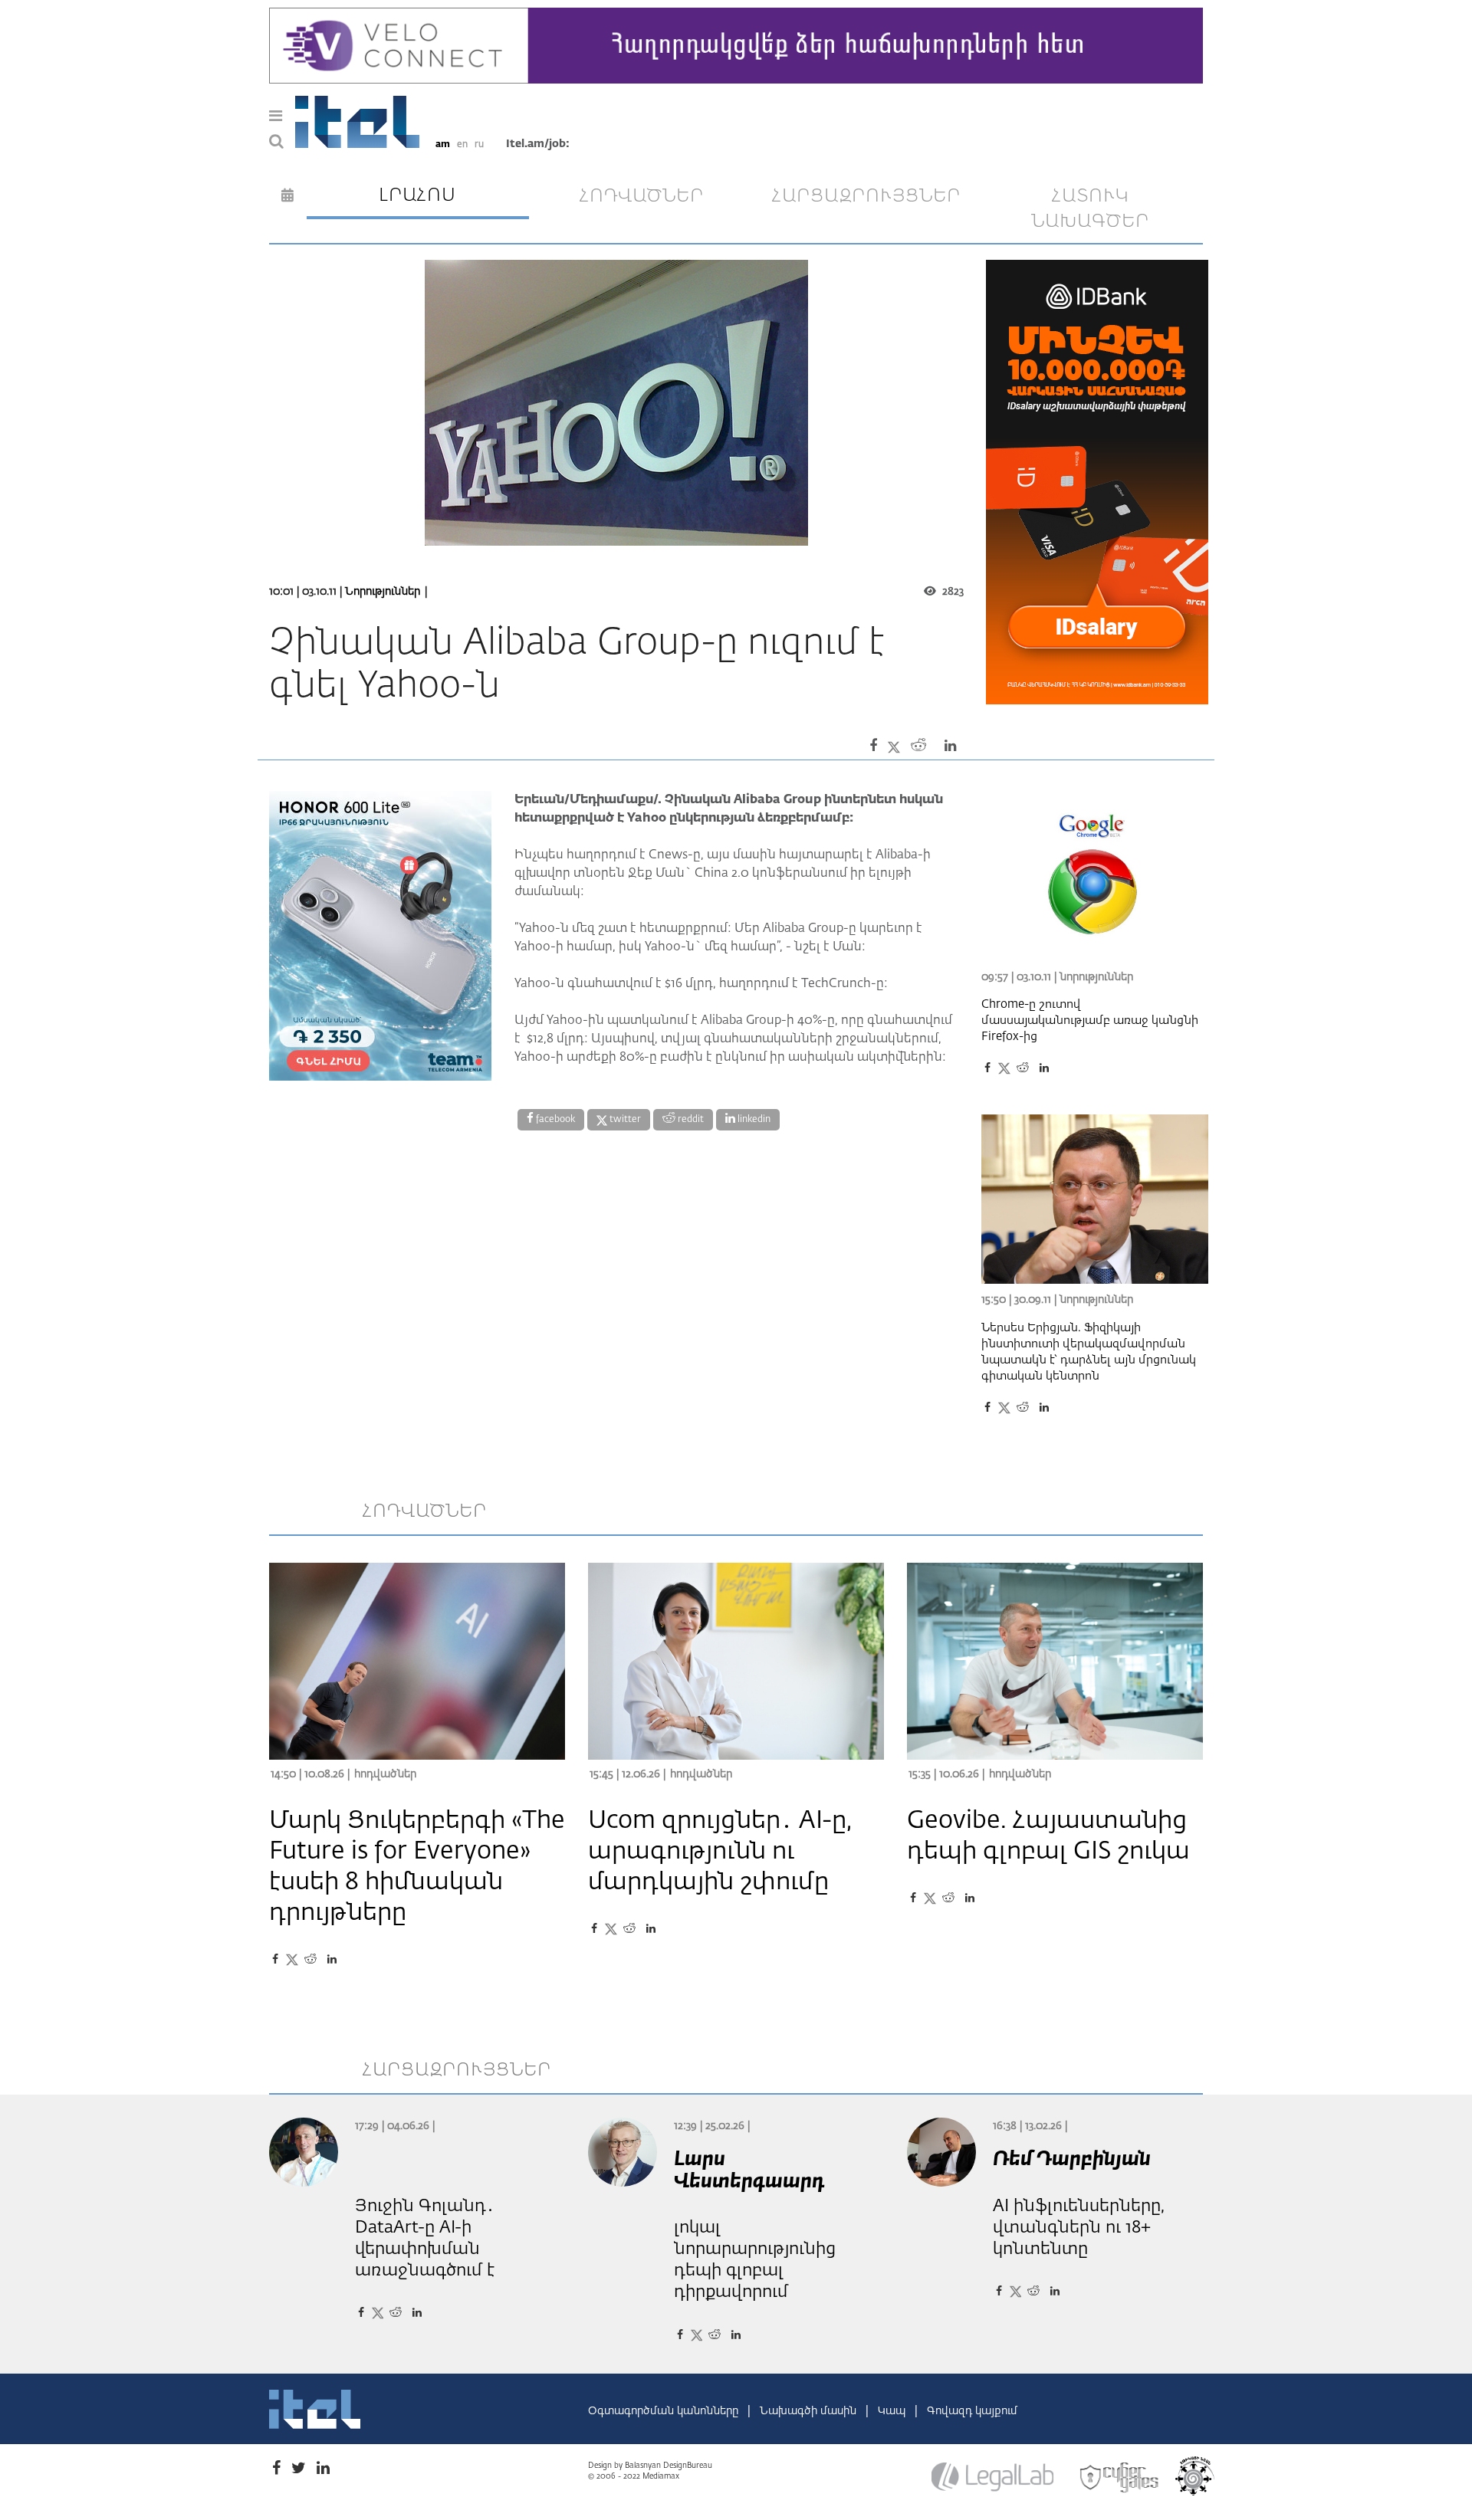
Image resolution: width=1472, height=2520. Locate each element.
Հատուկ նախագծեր (1090, 209)
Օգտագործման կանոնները (665, 2411)
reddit (690, 1120)
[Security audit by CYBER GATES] (1120, 2478)
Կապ (893, 2411)
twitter (624, 1120)
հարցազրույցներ (866, 196)
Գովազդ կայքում (972, 2411)
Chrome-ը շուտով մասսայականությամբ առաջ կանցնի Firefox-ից (1090, 1020)
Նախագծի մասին (810, 2411)
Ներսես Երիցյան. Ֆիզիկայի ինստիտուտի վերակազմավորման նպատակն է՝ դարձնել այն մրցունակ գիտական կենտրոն (1089, 1352)
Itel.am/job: (538, 144)
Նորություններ (383, 592)
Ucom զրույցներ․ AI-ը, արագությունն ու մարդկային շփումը (720, 1852)
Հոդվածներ (385, 1774)
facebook (554, 1120)
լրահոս (417, 195)
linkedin (753, 1120)
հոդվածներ (642, 196)
